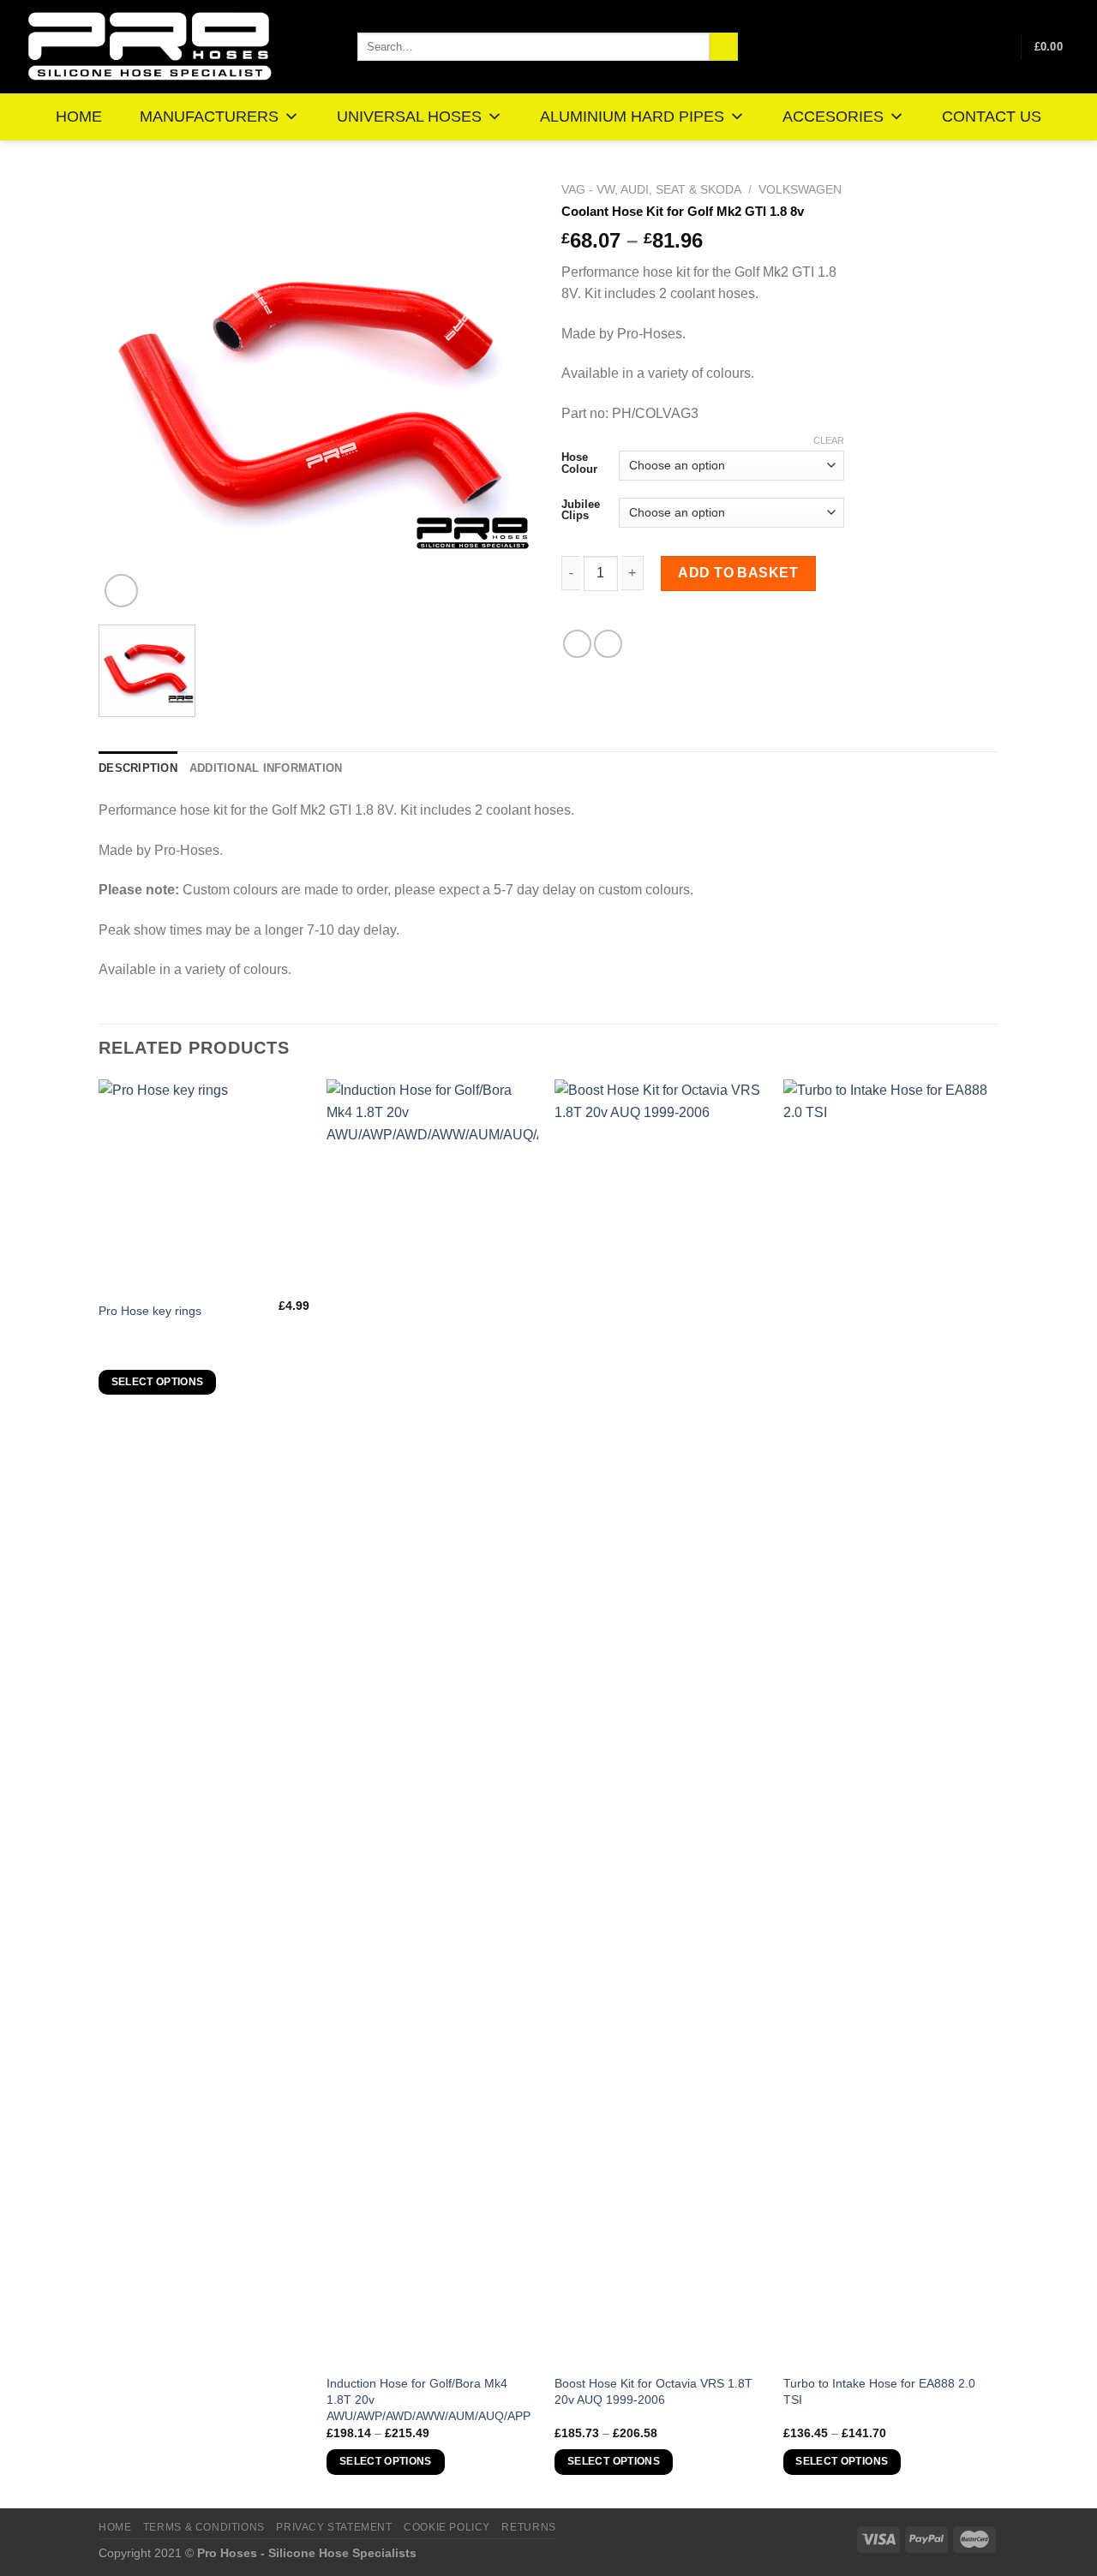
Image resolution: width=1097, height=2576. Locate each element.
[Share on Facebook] (577, 644)
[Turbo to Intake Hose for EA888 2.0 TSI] (889, 1722)
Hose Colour (579, 463)
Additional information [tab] (266, 768)
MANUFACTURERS (209, 117)
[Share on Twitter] (608, 644)
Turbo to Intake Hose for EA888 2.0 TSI (879, 2391)
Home (115, 2527)
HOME (79, 117)
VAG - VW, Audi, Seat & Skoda (651, 190)
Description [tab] (138, 768)
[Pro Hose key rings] (204, 1185)
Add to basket (738, 573)
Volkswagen (800, 190)
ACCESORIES (833, 117)
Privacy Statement (334, 2527)
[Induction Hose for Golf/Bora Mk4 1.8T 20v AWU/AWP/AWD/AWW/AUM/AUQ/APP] (432, 1722)
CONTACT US (992, 117)
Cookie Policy (447, 2527)
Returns (528, 2527)
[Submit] (724, 47)
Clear (829, 440)
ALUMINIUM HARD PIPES (632, 117)
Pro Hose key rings (150, 1311)
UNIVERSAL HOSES (409, 117)
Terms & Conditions (204, 2527)
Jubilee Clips (581, 510)
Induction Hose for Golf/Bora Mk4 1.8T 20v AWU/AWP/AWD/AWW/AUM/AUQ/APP (429, 2399)
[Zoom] (121, 591)
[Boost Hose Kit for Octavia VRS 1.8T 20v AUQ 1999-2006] (660, 1722)
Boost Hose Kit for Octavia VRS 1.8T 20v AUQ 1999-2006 (653, 2391)
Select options (158, 1382)
